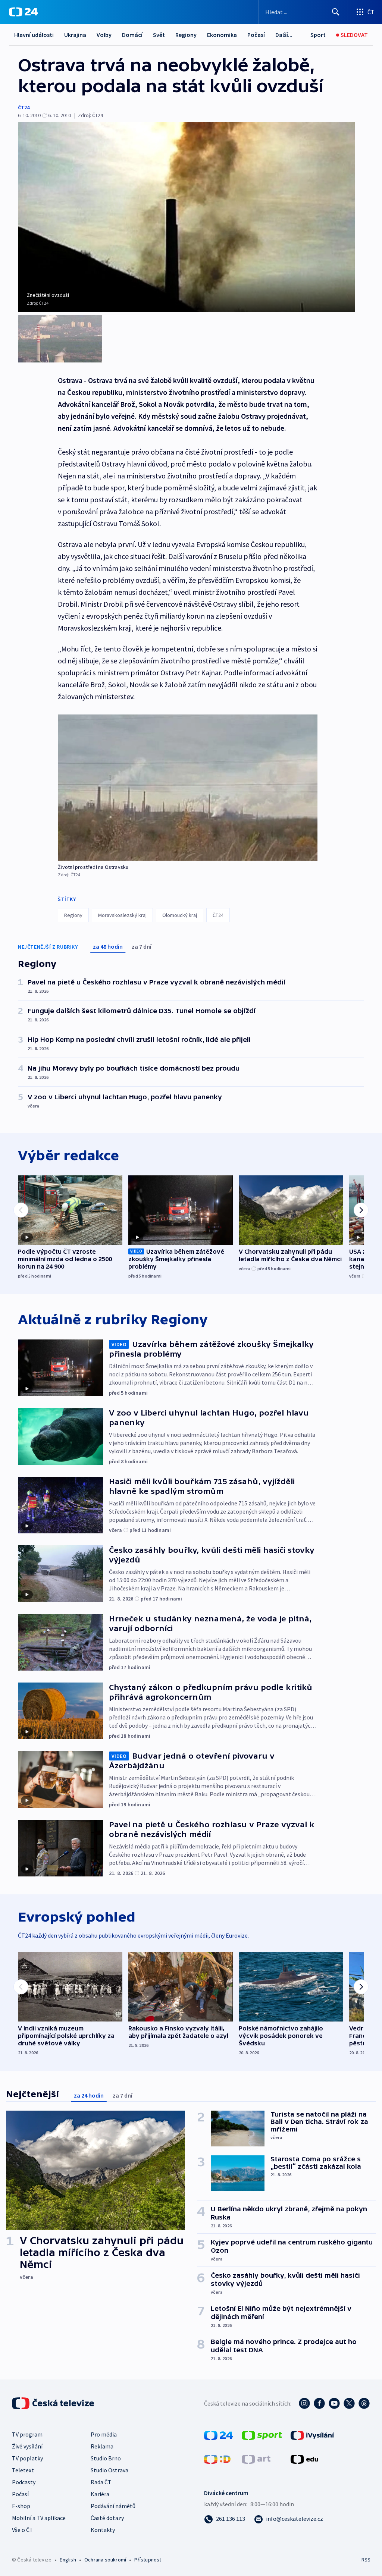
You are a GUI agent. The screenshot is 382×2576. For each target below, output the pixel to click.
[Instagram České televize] (304, 2403)
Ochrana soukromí (105, 2560)
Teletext (23, 2470)
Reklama (102, 2446)
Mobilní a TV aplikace (39, 2518)
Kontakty (103, 2530)
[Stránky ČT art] (256, 2459)
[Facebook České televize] (319, 2403)
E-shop (21, 2506)
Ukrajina (75, 35)
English (68, 2560)
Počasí (256, 35)
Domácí (132, 35)
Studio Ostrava (109, 2470)
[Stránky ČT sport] (262, 2435)
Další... (284, 35)
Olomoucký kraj (180, 915)
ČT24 (24, 107)
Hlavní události (34, 35)
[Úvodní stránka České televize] (54, 2403)
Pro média (104, 2434)
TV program (27, 2434)
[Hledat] (336, 12)
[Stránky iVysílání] (312, 2435)
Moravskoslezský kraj (122, 915)
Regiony (186, 35)
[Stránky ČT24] (218, 2435)
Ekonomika (222, 35)
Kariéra (100, 2494)
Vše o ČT (23, 2530)
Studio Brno (106, 2458)
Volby (104, 35)
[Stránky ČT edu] (304, 2459)
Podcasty (24, 2482)
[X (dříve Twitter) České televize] (349, 2403)
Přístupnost (148, 2560)
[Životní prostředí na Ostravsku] (188, 788)
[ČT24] (23, 12)
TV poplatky (27, 2458)
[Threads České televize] (364, 2403)
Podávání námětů (113, 2506)
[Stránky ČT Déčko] (217, 2459)
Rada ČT (101, 2482)
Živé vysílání (27, 2446)
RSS (366, 2560)
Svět (159, 35)
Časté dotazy (107, 2518)
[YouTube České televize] (334, 2403)
